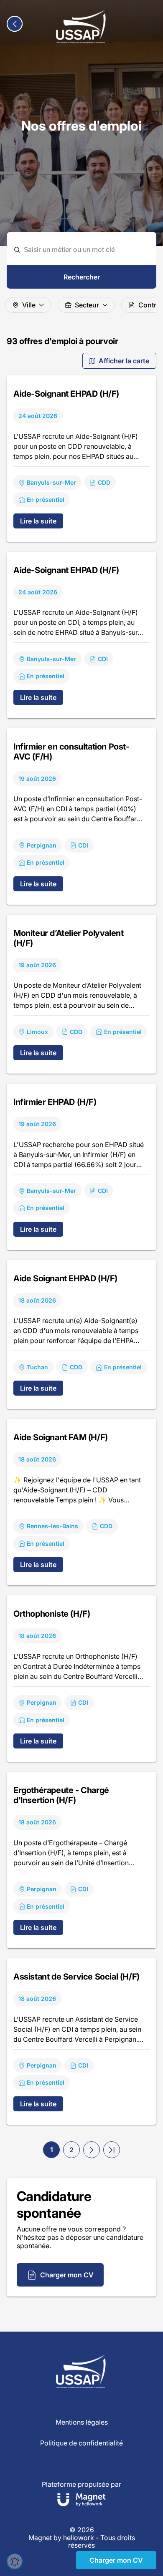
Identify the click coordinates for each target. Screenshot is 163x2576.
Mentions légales (82, 2422)
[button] (92, 2150)
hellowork (79, 2538)
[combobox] (87, 250)
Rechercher (82, 277)
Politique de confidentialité (81, 2443)
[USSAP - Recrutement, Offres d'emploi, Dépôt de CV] (81, 27)
